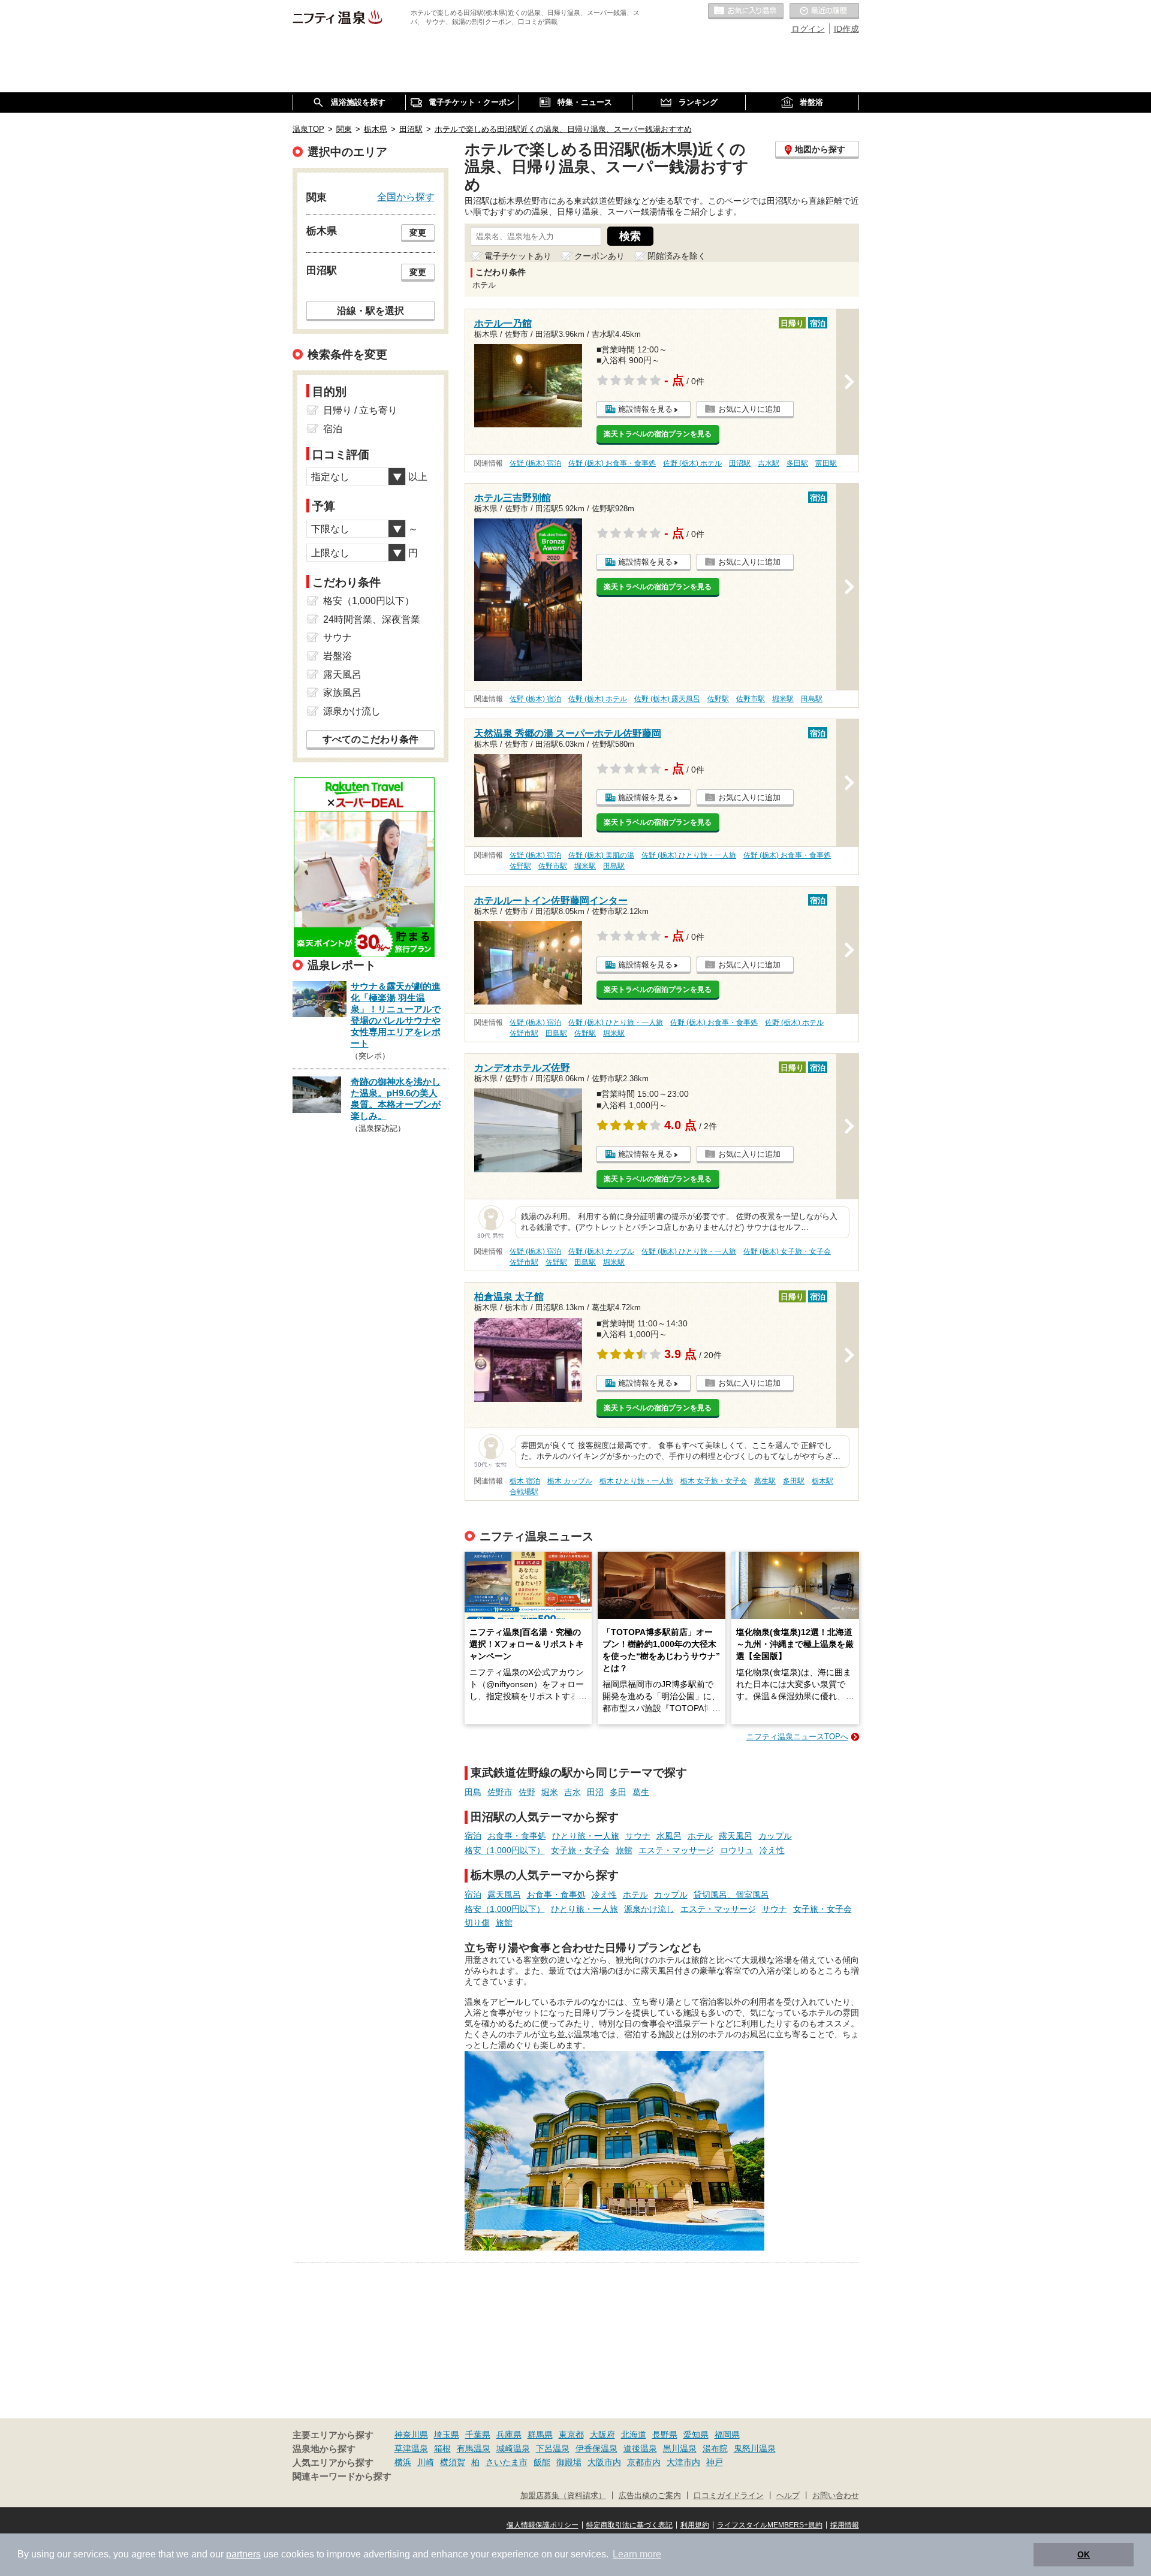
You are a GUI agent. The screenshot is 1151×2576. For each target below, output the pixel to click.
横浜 (403, 2462)
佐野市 (500, 1792)
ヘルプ (788, 2496)
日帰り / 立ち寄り (360, 410)
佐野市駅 (751, 699)
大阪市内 (604, 2462)
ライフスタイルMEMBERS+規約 (770, 2525)
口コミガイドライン (729, 2496)
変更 (418, 233)
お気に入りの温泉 (746, 11)
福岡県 (727, 2435)
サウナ (638, 1836)
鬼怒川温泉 (755, 2448)
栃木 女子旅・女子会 (714, 1481)
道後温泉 (640, 2448)
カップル (775, 1836)
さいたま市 (507, 2462)
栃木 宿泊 (525, 1481)
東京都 (571, 2435)
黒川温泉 (680, 2448)
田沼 (595, 1792)
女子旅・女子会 (580, 1850)
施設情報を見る (645, 409)
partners (243, 2554)
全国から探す (406, 197)
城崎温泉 (513, 2448)
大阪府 (602, 2435)
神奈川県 (411, 2435)
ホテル (700, 1836)
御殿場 (569, 2462)
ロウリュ (737, 1850)
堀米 (550, 1792)
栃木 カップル (570, 1481)
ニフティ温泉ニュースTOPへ (797, 1737)
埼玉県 (447, 2435)
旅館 (624, 1850)
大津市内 (683, 2462)
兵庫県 (509, 2435)
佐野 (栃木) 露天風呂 (667, 699)
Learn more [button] (637, 2554)
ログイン (808, 29)
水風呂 (669, 1836)
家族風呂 (342, 693)
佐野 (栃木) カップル (601, 1251)
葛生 (641, 1792)
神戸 (715, 2462)
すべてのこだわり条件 (370, 739)
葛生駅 (765, 1481)
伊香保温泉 (596, 2448)
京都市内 (644, 2462)
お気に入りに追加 (749, 409)
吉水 (573, 1792)
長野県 (665, 2435)
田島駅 (812, 699)
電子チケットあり (518, 256)
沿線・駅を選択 (370, 310)
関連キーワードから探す (342, 2477)
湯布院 (715, 2448)
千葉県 (478, 2435)
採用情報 (845, 2525)
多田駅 (797, 463)
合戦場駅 (524, 1492)
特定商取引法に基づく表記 (629, 2525)
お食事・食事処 (517, 1836)
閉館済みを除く (677, 256)
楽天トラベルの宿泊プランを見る (658, 434)
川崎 (426, 2462)
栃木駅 (822, 1481)
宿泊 (473, 1836)
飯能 (542, 2462)
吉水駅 (769, 463)
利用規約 (695, 2525)
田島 (473, 1792)
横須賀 (453, 2462)
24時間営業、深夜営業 (372, 619)
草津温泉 (411, 2448)
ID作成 (846, 29)
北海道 (634, 2435)
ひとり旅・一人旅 (586, 1836)
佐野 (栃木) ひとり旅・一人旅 (689, 855)
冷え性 (772, 1850)
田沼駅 (740, 463)
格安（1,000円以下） (505, 1850)
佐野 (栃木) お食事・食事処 (612, 463)
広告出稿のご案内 (650, 2496)
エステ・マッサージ (676, 1850)
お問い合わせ (836, 2496)
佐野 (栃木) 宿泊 (535, 463)
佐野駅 (718, 699)
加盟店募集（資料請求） (563, 2496)
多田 (618, 1792)
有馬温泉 (474, 2448)
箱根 (442, 2448)
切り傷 (477, 1923)
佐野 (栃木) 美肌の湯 (601, 855)
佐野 (527, 1792)
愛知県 (696, 2435)
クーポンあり (599, 256)
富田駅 (826, 463)
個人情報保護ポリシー (543, 2525)
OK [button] (1084, 2554)
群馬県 (540, 2435)
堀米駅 (783, 699)
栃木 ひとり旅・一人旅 (636, 1481)
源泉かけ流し (649, 1909)
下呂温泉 (553, 2448)
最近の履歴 (824, 11)
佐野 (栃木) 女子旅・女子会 (787, 1251)
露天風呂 (736, 1836)
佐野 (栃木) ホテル (692, 463)
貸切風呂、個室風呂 (731, 1895)
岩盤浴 (338, 656)
